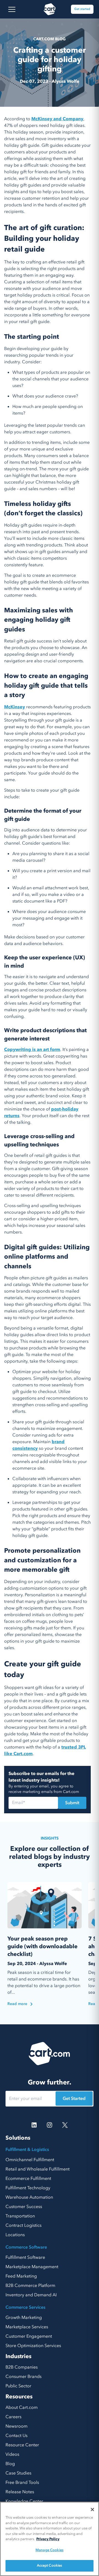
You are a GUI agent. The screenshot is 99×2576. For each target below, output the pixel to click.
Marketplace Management (32, 2267)
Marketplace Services (27, 2327)
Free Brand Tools (22, 2482)
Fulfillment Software (25, 2257)
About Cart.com (22, 2407)
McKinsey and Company (57, 119)
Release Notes (20, 2492)
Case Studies (18, 2473)
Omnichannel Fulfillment (30, 2160)
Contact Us (16, 2436)
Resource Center (22, 2445)
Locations (15, 2235)
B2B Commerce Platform (30, 2286)
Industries (18, 2356)
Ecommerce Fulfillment (28, 2179)
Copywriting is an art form (32, 1050)
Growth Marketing (24, 2318)
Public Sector (18, 2386)
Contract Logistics (24, 2225)
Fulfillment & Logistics (27, 2150)
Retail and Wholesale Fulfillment (38, 2169)
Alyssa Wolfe (66, 81)
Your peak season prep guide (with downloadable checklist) (42, 1946)
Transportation (20, 2216)
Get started (82, 9)
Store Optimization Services (33, 2346)
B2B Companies (22, 2367)
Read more (17, 2004)
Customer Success (24, 2207)
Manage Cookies (50, 2550)
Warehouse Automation (29, 2197)
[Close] (92, 2510)
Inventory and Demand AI (31, 2295)
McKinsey (15, 707)
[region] (50, 2539)
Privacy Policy (48, 2539)
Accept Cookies (50, 2566)
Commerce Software (26, 2247)
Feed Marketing (21, 2276)
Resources (19, 2397)
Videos (12, 2454)
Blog (10, 2464)
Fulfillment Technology (28, 2188)
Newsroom (16, 2426)
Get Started (74, 2099)
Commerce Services (25, 2307)
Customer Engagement (29, 2336)
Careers (13, 2417)
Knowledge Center (24, 2501)
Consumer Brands (24, 2377)
